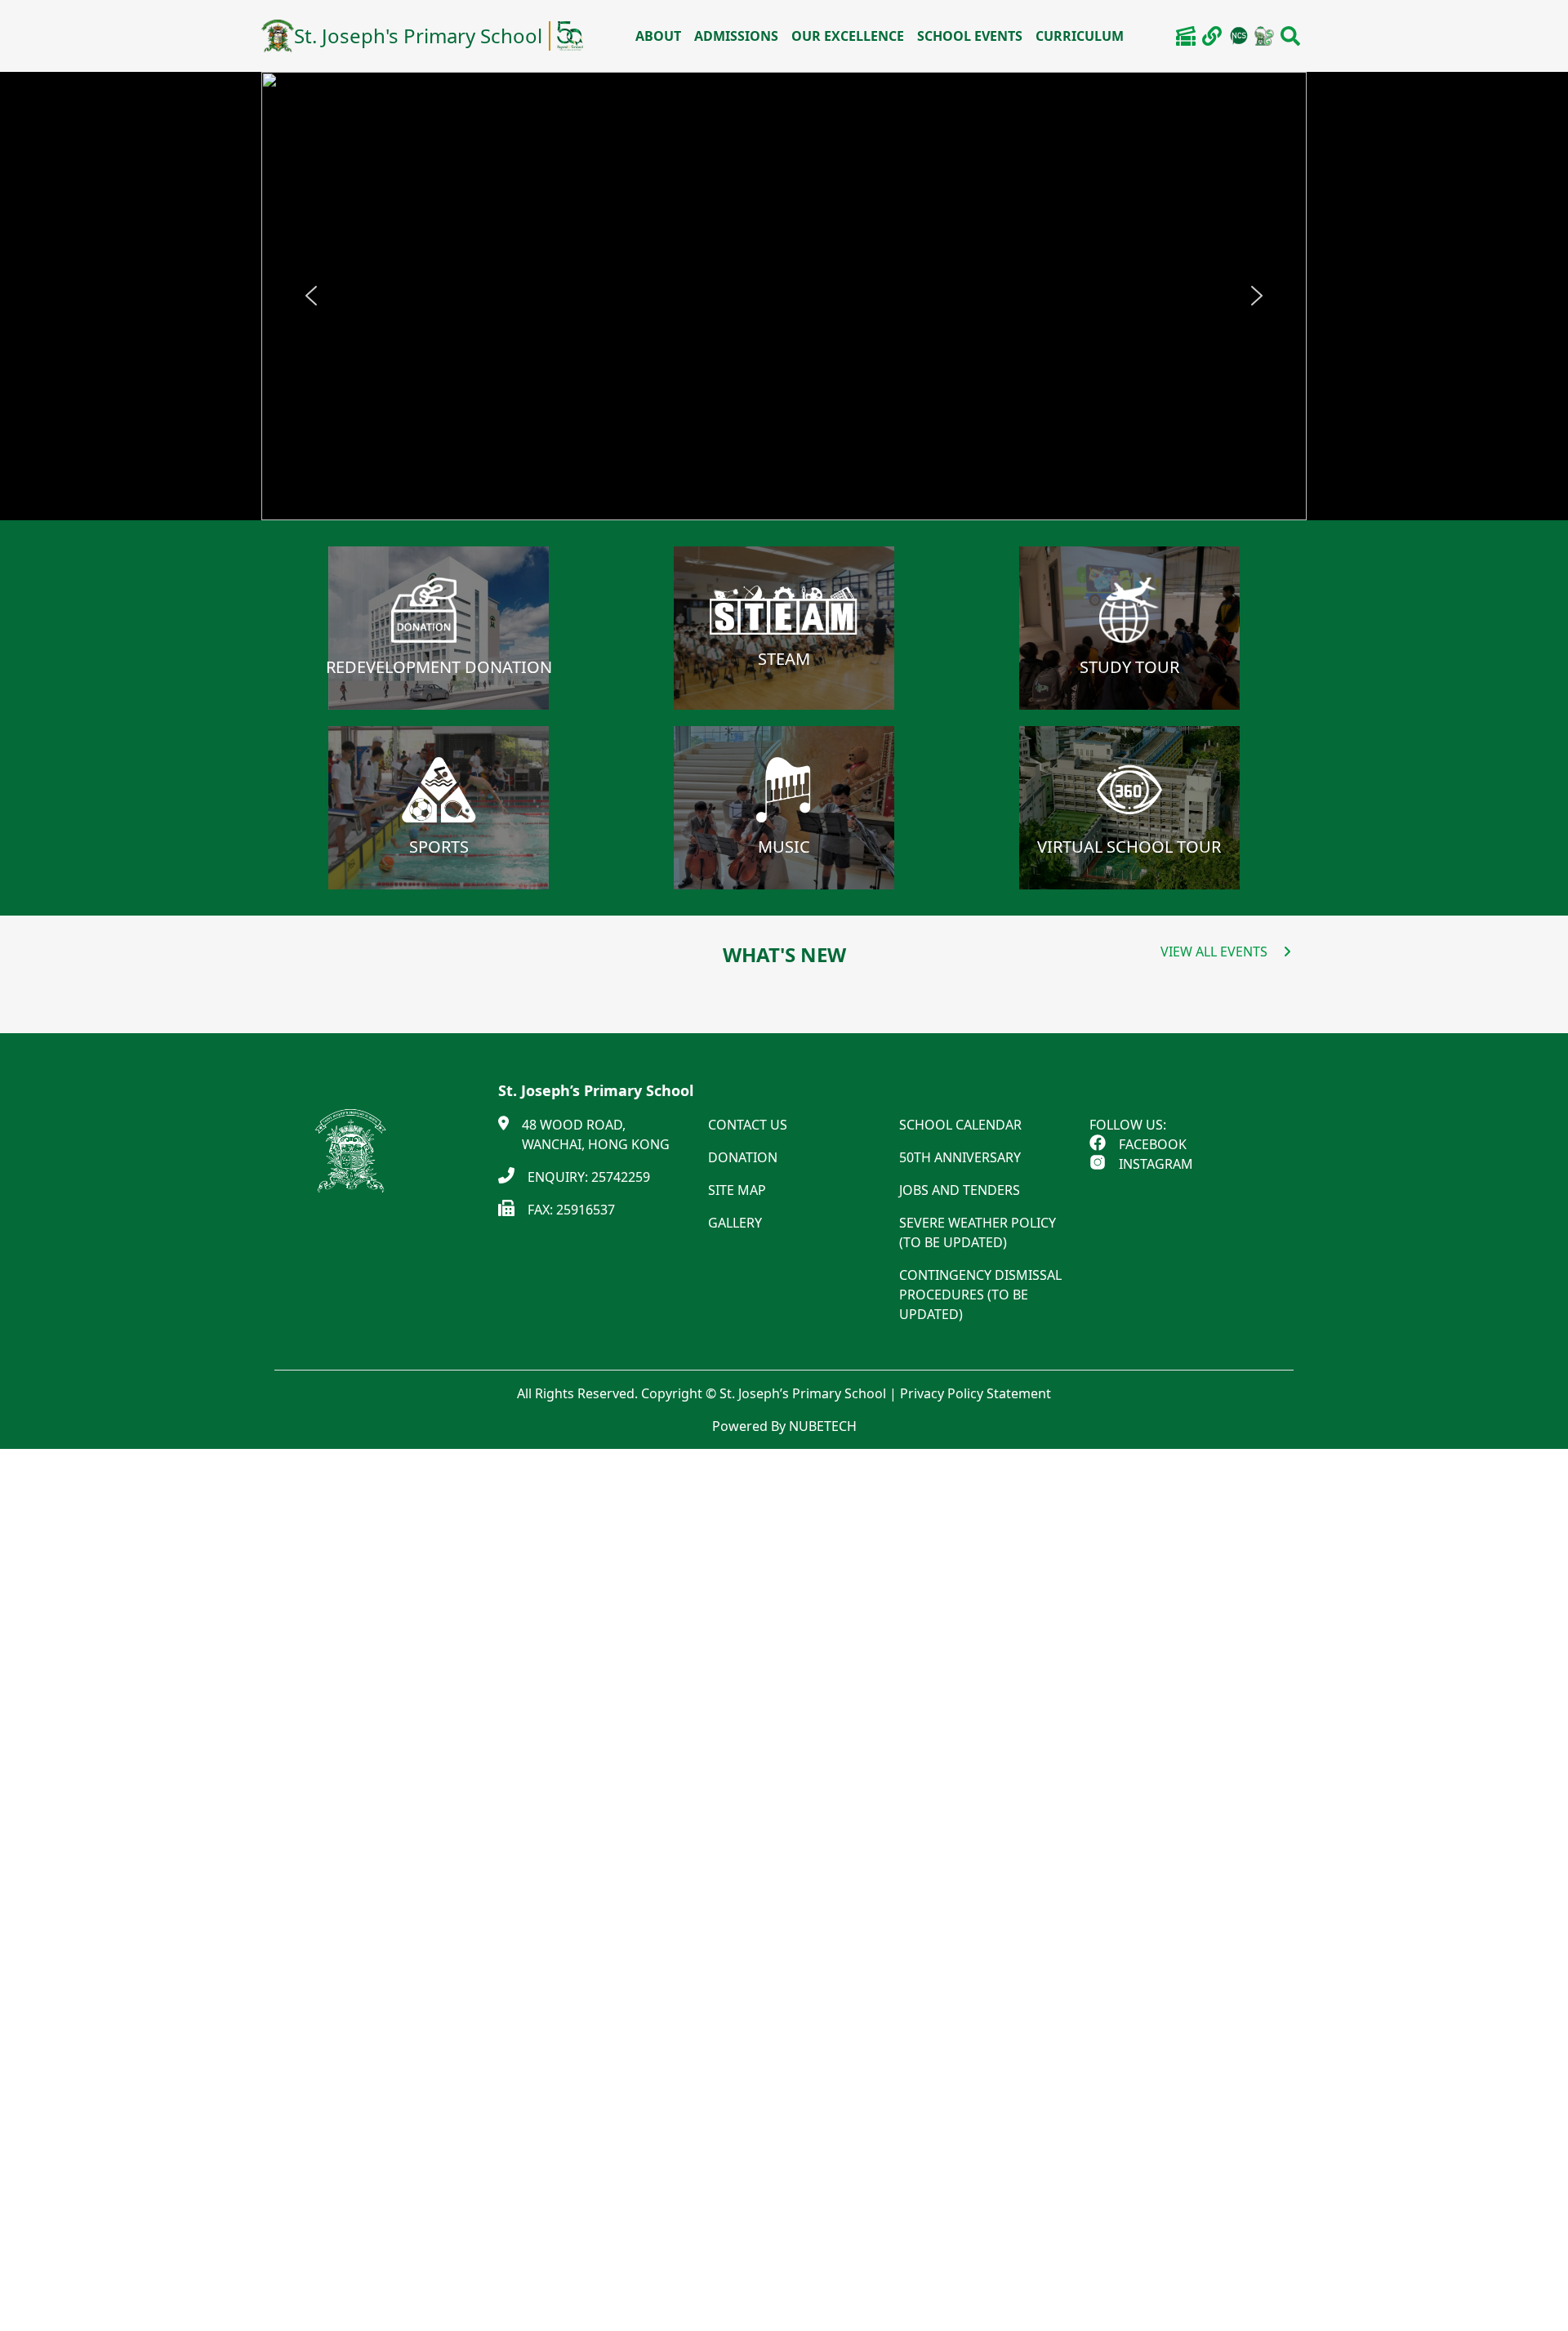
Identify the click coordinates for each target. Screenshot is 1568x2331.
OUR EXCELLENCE (848, 36)
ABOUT (658, 36)
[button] (311, 296)
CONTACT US (748, 1125)
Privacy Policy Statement (976, 1393)
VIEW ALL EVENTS (1214, 952)
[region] (784, 296)
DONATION (743, 1157)
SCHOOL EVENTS (970, 36)
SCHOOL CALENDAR (960, 1125)
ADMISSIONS (736, 36)
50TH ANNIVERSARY (960, 1157)
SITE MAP (737, 1190)
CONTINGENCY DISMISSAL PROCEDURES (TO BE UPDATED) (980, 1295)
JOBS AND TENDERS (960, 1190)
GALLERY (735, 1223)
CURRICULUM (1080, 36)
